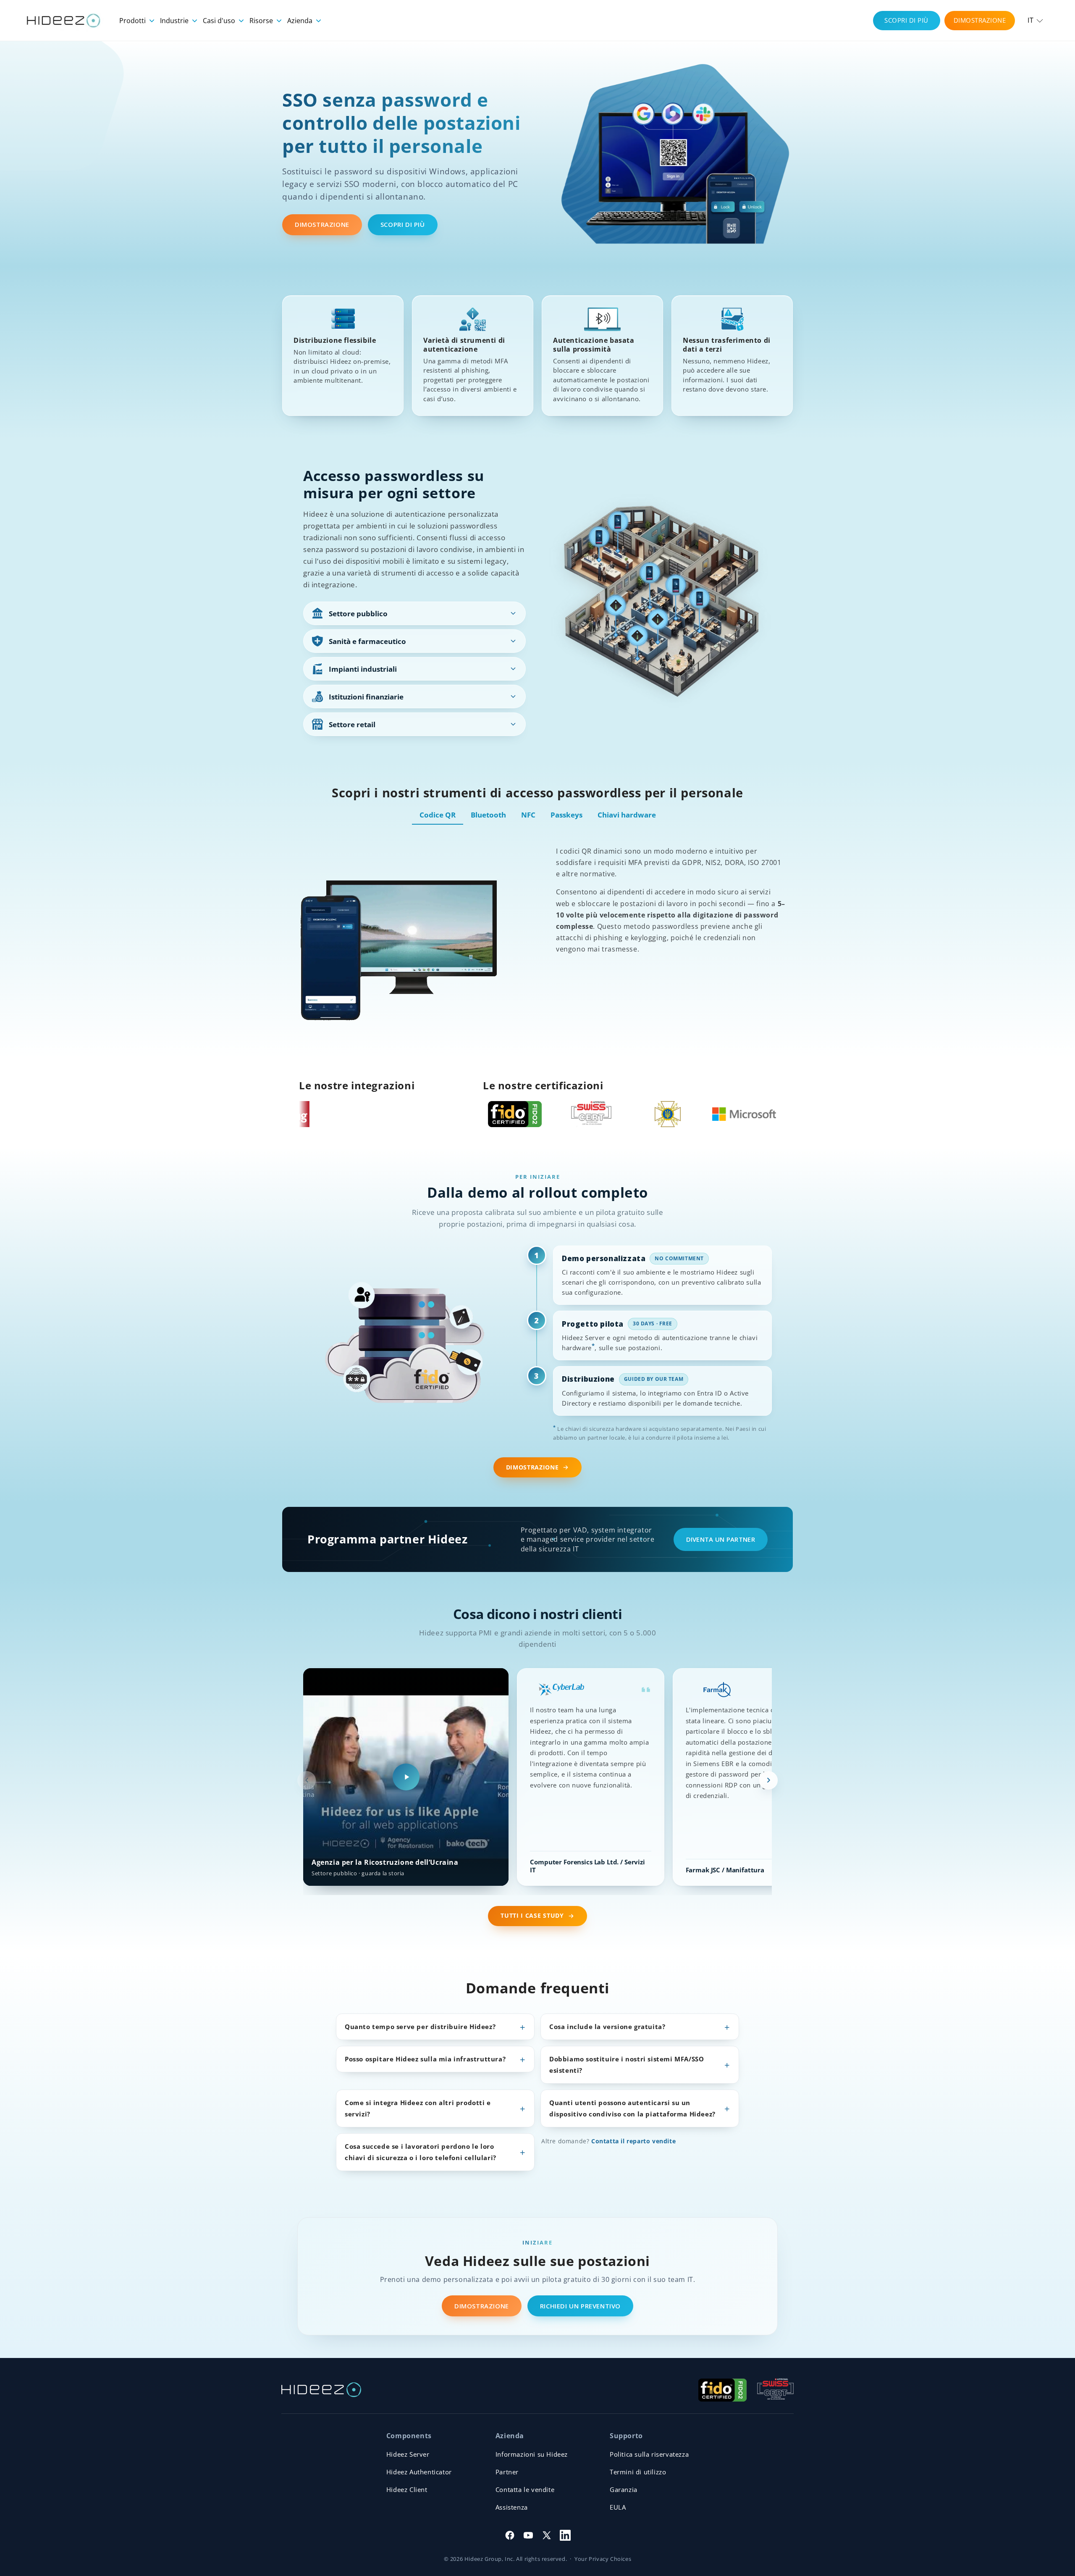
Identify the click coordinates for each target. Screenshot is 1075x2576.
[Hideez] (321, 2390)
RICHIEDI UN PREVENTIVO (580, 2306)
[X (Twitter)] (547, 2535)
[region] (537, 1780)
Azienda (301, 21)
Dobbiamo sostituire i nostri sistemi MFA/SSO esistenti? (627, 2065)
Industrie (175, 21)
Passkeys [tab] (566, 815)
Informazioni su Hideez (532, 2454)
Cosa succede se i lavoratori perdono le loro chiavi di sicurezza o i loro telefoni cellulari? (421, 2152)
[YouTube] (528, 2535)
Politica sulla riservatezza (649, 2454)
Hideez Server (408, 2454)
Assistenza (512, 2507)
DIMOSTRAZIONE (980, 20)
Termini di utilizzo (638, 2472)
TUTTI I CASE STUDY (532, 1916)
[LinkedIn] (565, 2535)
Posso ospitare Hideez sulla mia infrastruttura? (425, 2059)
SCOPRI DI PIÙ (906, 20)
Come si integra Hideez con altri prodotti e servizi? (418, 2108)
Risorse (262, 21)
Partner (507, 2472)
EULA (618, 2507)
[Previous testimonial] (307, 1780)
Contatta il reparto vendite (633, 2141)
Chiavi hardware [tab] (627, 815)
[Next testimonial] (768, 1780)
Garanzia (624, 2489)
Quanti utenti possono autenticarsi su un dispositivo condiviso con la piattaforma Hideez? (632, 2108)
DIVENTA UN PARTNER (721, 1539)
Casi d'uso (220, 21)
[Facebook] (510, 2535)
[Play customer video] (406, 1777)
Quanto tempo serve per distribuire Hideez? (420, 2027)
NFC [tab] (528, 815)
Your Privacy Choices (603, 2559)
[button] (1035, 20)
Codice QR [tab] (438, 815)
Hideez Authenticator (419, 2472)
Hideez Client (407, 2489)
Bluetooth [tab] (488, 815)
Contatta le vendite (525, 2489)
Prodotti (133, 21)
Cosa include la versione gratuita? (607, 2027)
